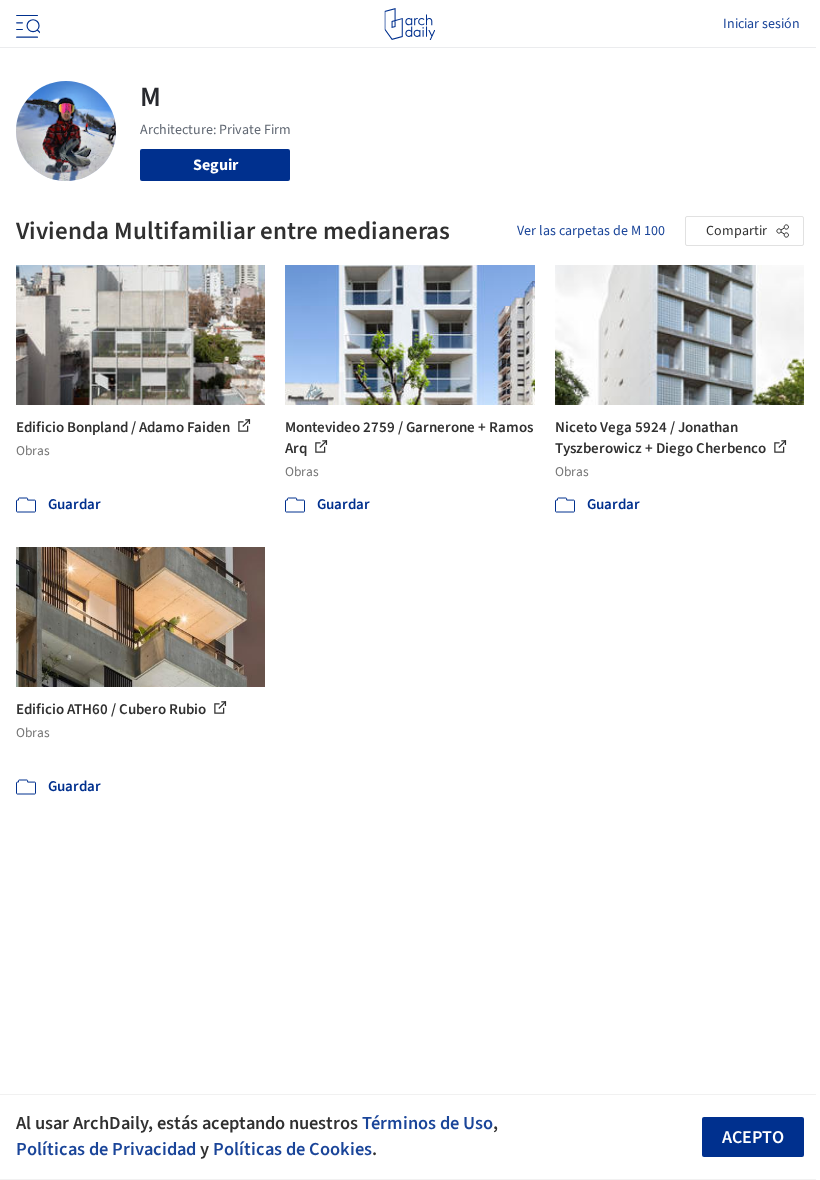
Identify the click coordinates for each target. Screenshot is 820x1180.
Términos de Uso (427, 1123)
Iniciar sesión (761, 24)
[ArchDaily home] (409, 24)
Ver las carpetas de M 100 (591, 231)
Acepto (753, 1137)
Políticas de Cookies (292, 1149)
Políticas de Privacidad (106, 1149)
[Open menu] (26, 24)
